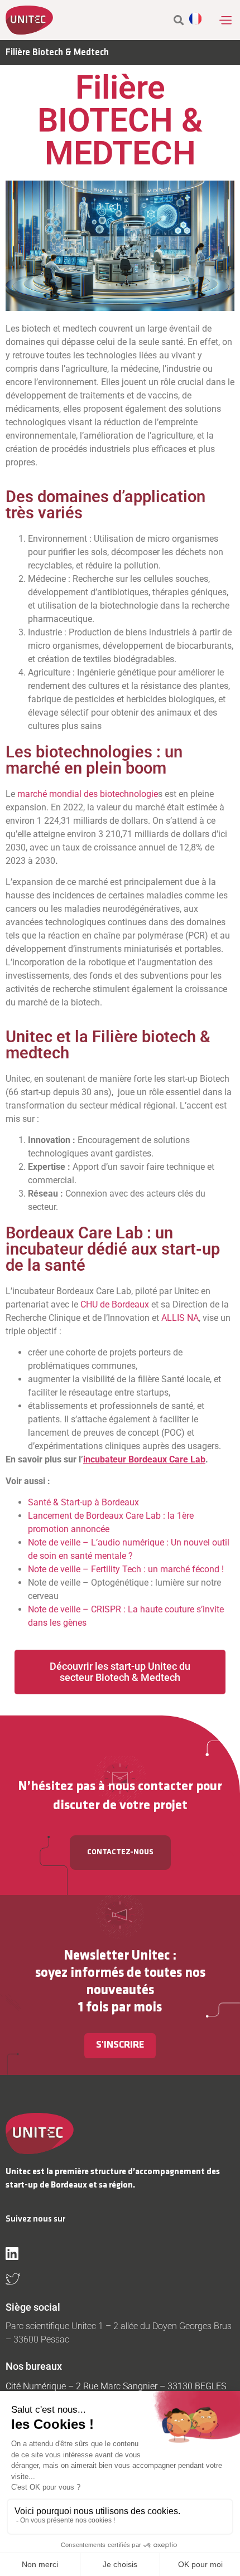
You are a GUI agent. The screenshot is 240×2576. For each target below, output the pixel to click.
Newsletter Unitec (117, 1956)
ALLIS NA (180, 1318)
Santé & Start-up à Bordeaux (83, 1502)
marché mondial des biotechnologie (88, 794)
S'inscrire (120, 2045)
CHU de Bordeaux (115, 1304)
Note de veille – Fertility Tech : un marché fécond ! (126, 1569)
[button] (225, 20)
